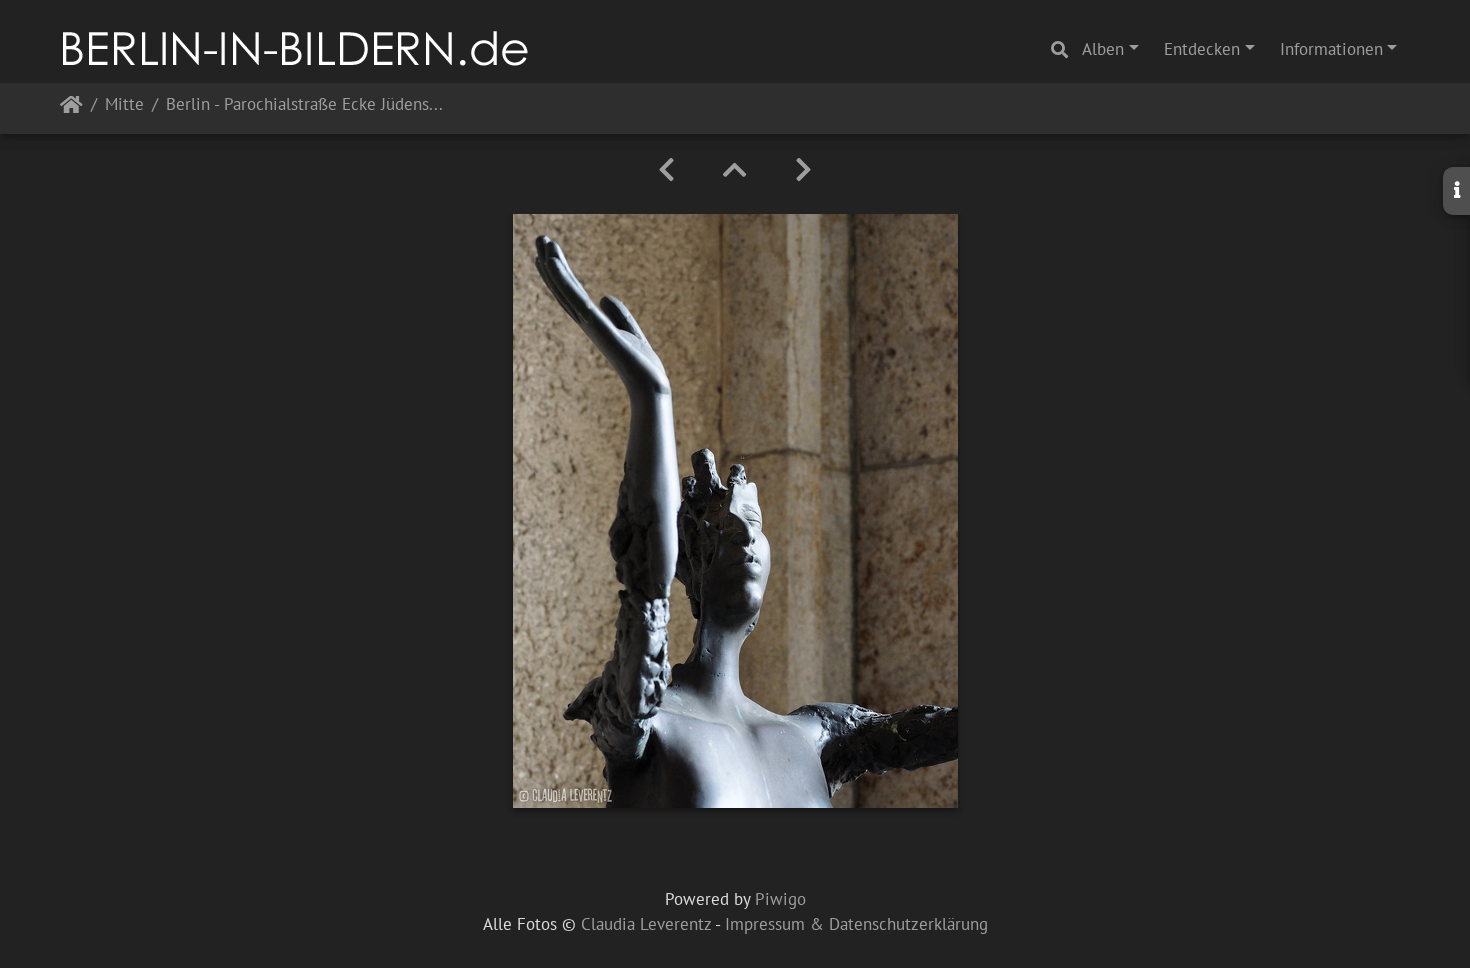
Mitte (124, 105)
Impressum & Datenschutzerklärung (856, 924)
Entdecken (1202, 49)
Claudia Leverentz (646, 924)
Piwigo (780, 899)
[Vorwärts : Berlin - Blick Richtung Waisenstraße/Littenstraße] (803, 170)
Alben (1103, 49)
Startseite (71, 108)
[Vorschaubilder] (735, 170)
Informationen (1331, 49)
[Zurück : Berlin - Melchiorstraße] (666, 170)
